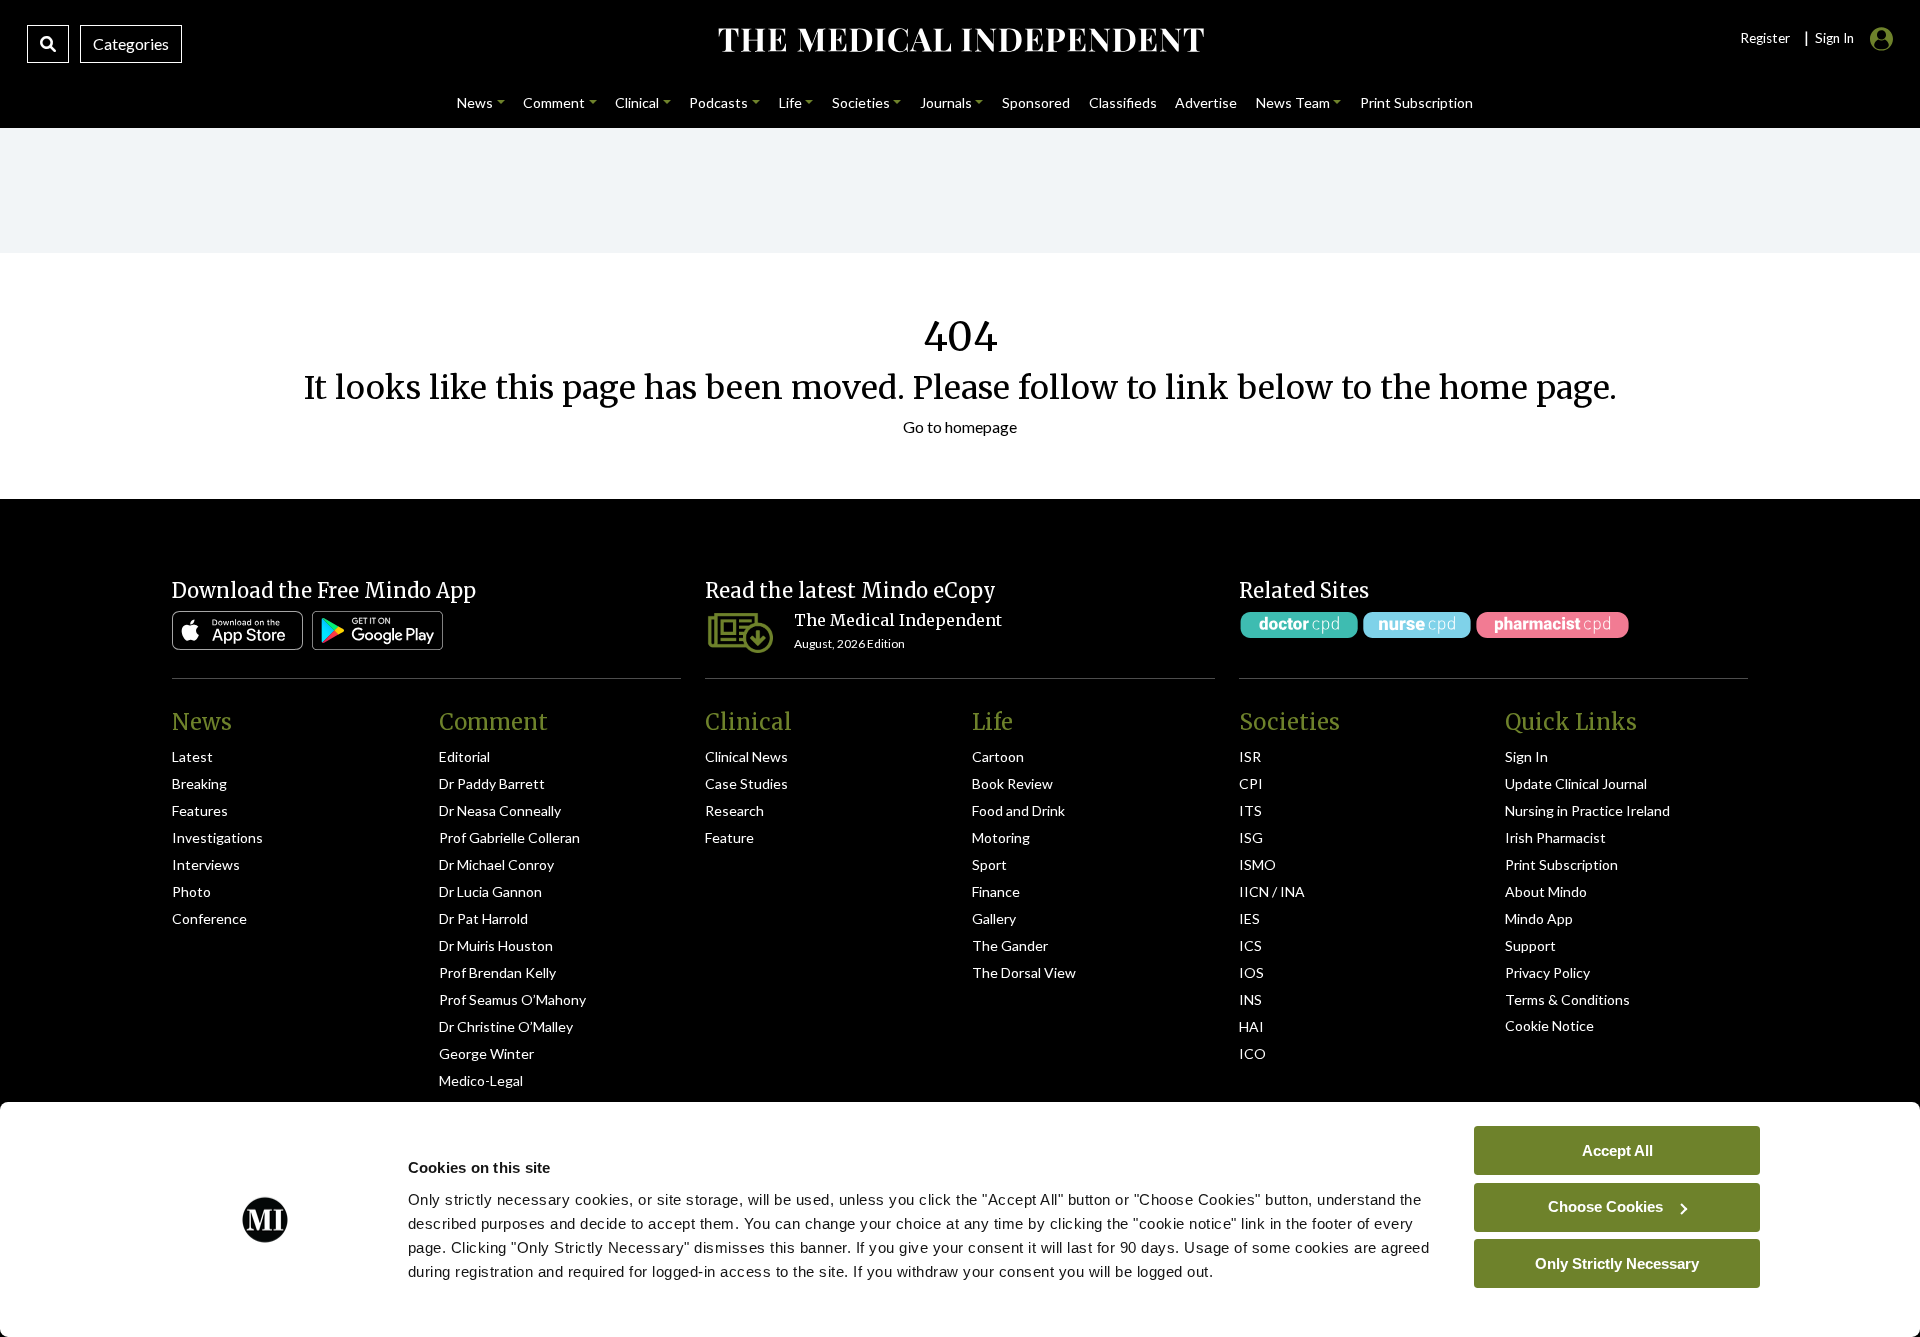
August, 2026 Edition (849, 643)
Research (734, 810)
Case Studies (746, 783)
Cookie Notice (1549, 1025)
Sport (989, 864)
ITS (1250, 810)
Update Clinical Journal (1576, 783)
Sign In (1526, 756)
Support (1530, 945)
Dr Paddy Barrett (492, 783)
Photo (191, 891)
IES (1249, 918)
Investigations (217, 837)
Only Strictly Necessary (1617, 1262)
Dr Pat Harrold (483, 918)
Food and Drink (1018, 810)
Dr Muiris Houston (496, 945)
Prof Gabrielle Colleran (509, 837)
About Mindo (1546, 891)
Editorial (464, 756)
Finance (996, 891)
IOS (1251, 972)
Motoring (1001, 837)
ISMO (1257, 864)
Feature (729, 837)
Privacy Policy (1547, 972)
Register (1765, 38)
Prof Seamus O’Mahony (512, 999)
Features (200, 810)
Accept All (1617, 1149)
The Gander (1010, 945)
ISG (1251, 837)
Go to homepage (960, 426)
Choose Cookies (1605, 1206)
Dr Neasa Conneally (500, 810)
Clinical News (746, 756)
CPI (1251, 783)
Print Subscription (1561, 864)
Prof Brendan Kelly (497, 972)
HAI (1251, 1026)
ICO (1252, 1053)
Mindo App (1539, 918)
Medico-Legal (481, 1080)
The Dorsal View (1024, 972)
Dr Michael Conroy (496, 864)
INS (1250, 999)
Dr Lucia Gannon (490, 891)
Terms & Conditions (1567, 999)
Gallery (994, 918)
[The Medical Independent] (960, 40)
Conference (209, 918)
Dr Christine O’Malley (506, 1026)
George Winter (486, 1053)
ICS (1250, 945)
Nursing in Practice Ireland (1587, 810)
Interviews (206, 864)
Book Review (1012, 783)
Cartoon (998, 756)
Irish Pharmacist (1555, 837)
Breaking (199, 783)
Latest (192, 756)
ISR (1250, 756)
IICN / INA (1272, 891)
